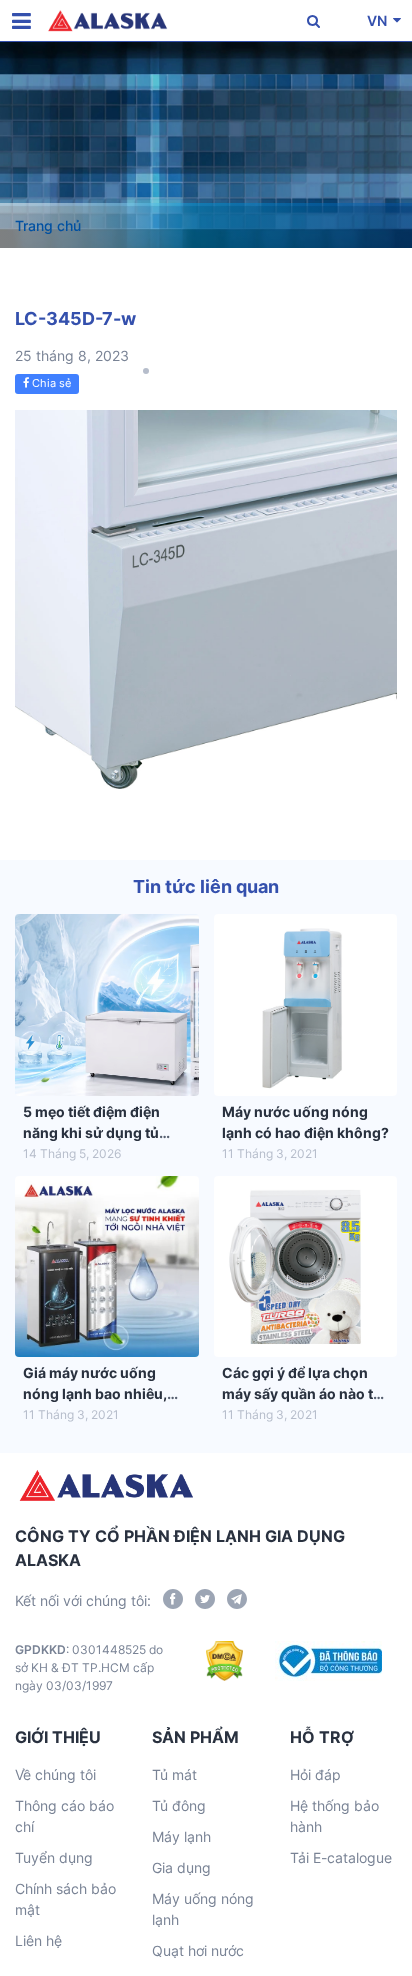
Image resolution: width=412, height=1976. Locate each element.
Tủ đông (179, 1805)
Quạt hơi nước (198, 1950)
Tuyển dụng (54, 1857)
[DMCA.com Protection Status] (224, 1668)
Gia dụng (181, 1867)
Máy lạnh (181, 1836)
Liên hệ (38, 1940)
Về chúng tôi (55, 1774)
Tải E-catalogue (341, 1857)
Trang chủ (48, 225)
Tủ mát (174, 1774)
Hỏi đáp (315, 1774)
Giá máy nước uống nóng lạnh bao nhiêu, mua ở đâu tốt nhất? (95, 1393)
